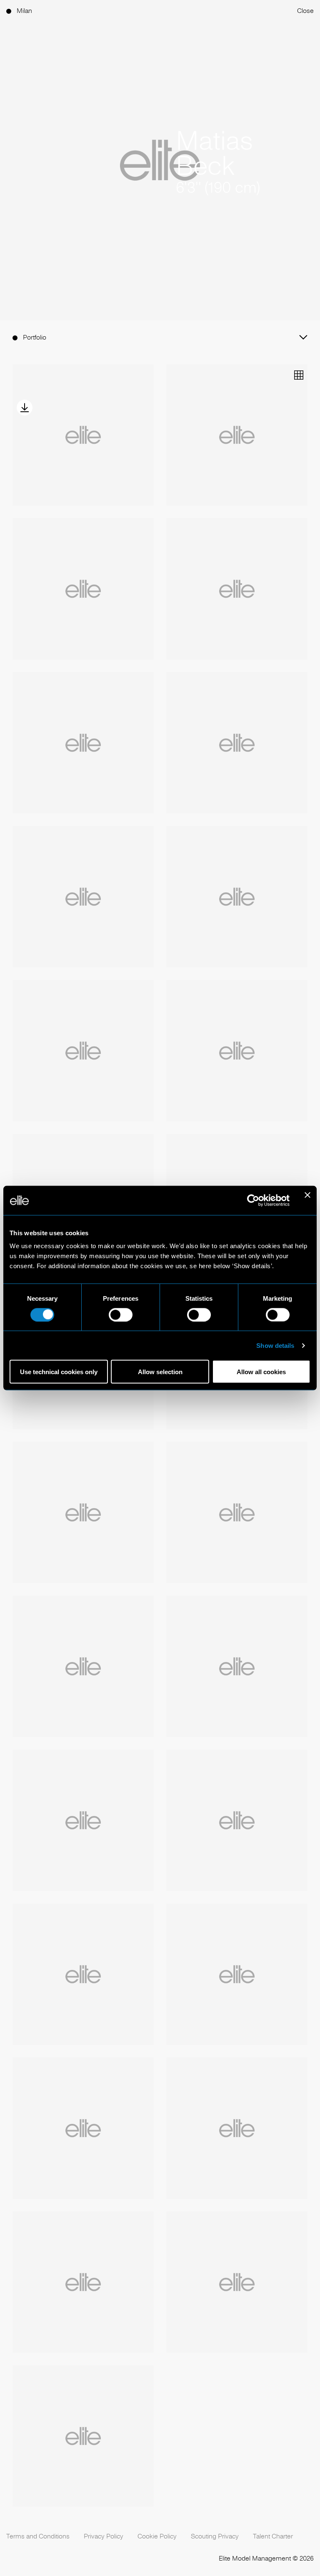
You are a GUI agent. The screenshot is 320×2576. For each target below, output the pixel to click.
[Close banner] (307, 1200)
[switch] (121, 1314)
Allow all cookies (261, 1372)
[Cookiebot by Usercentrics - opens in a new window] (253, 1200)
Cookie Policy (157, 2536)
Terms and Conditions (38, 2536)
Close (305, 11)
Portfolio (35, 337)
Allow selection (160, 1372)
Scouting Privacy (215, 2536)
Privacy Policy (104, 2536)
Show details (275, 1345)
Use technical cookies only (59, 1372)
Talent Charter (273, 2536)
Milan (24, 11)
